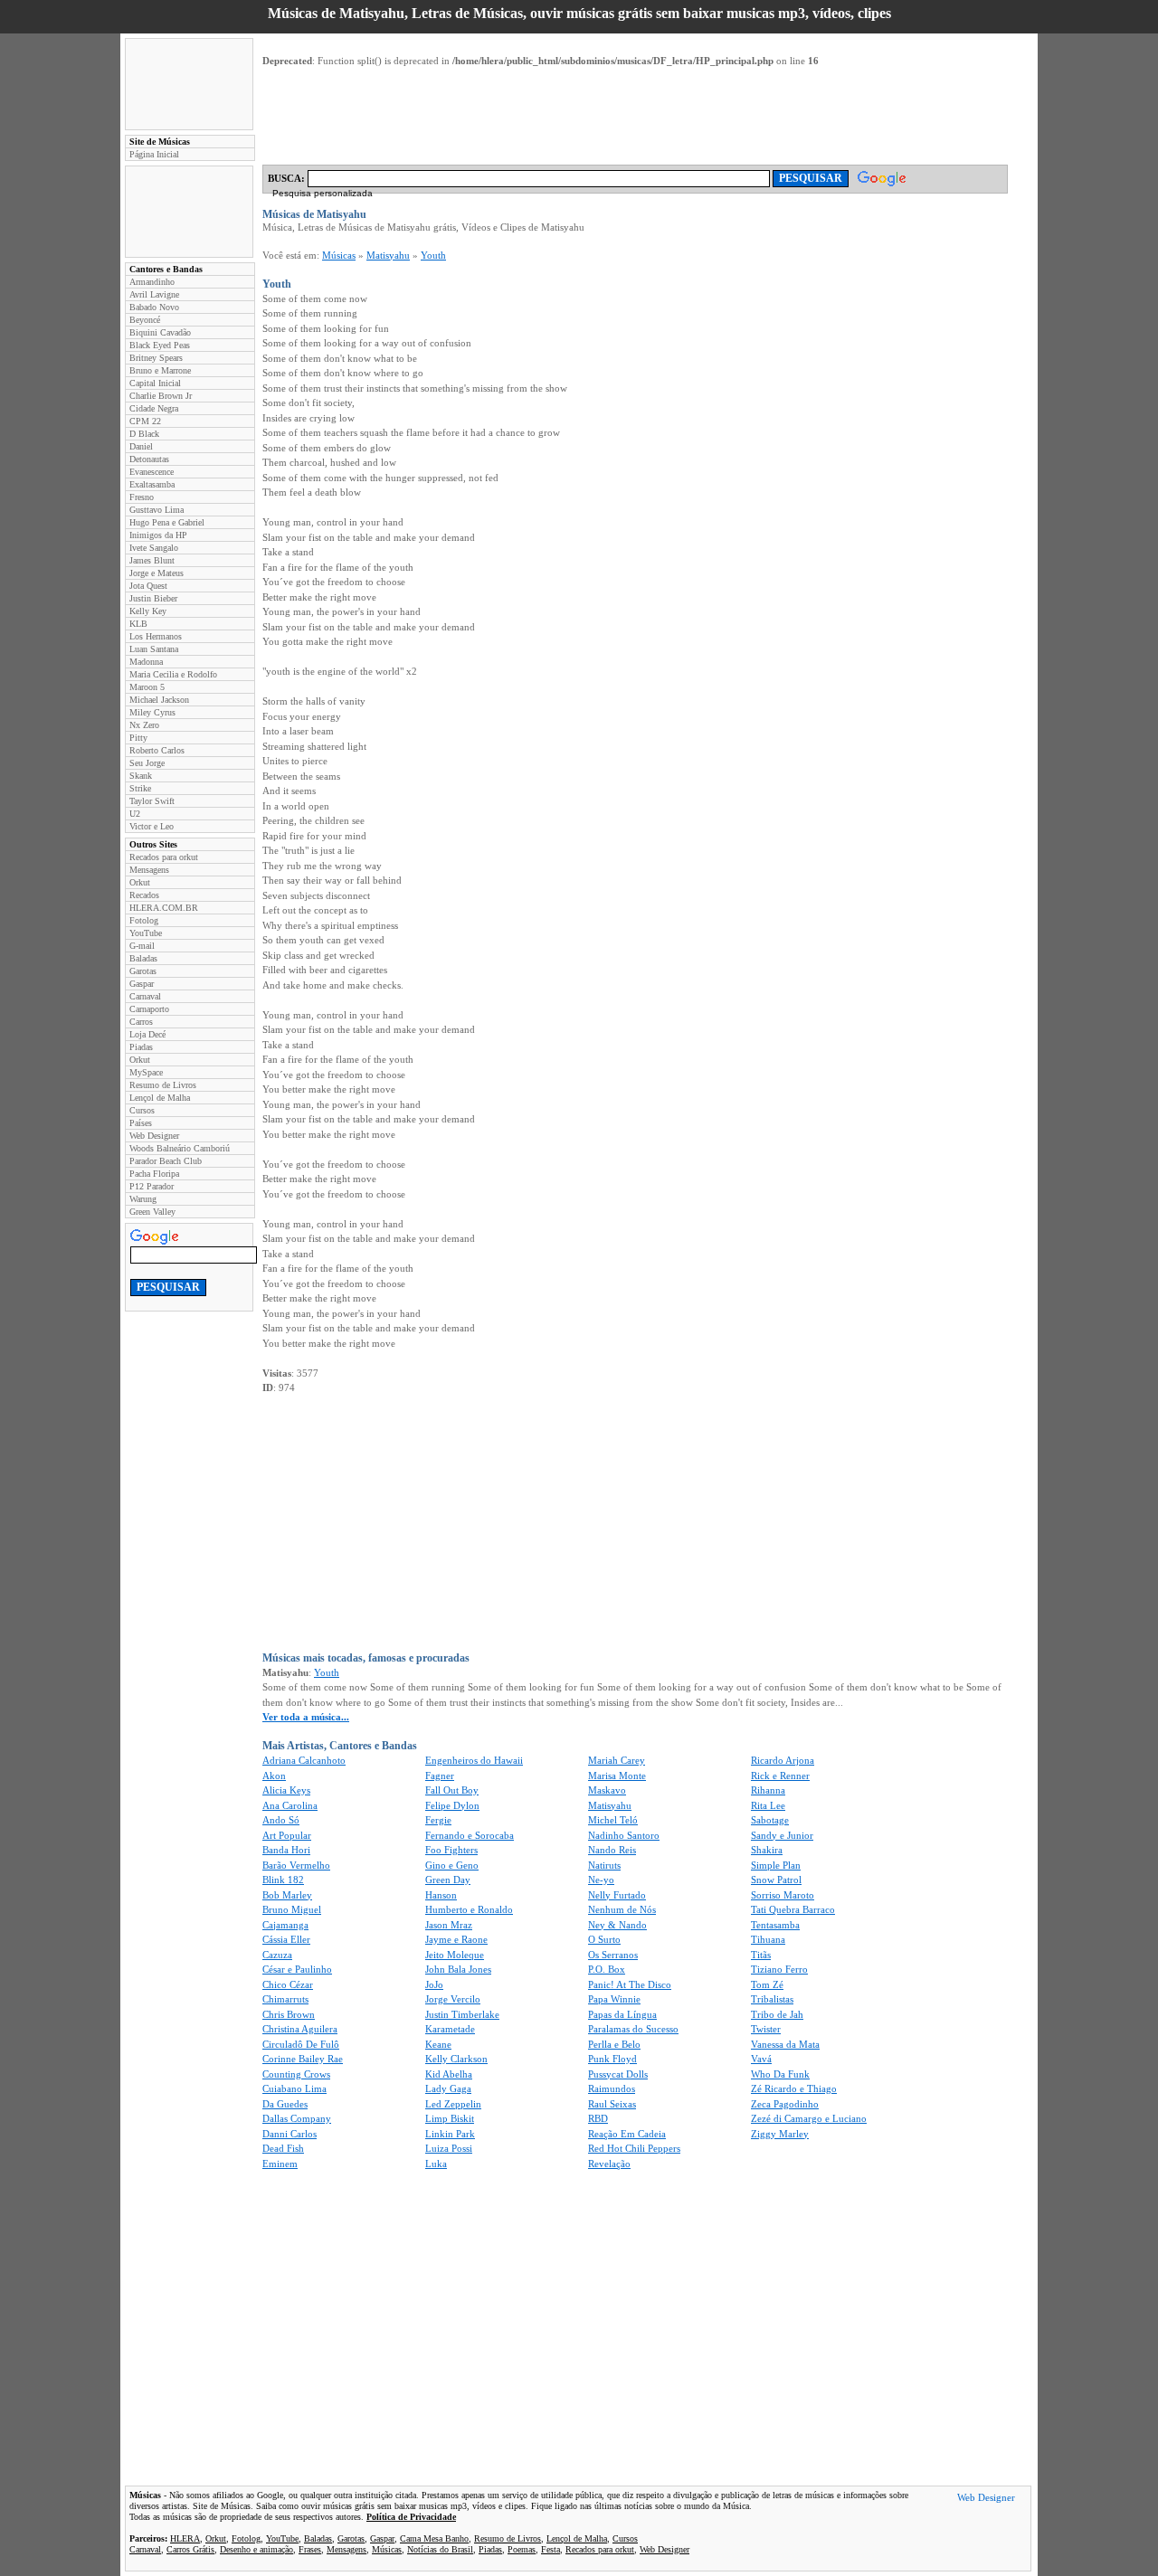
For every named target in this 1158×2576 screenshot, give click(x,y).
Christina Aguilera (300, 2029)
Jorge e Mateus (157, 573)
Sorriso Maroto (783, 1895)
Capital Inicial (155, 383)
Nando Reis (612, 1850)
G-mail (142, 946)
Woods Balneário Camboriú (180, 1148)
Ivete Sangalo (154, 548)
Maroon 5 (147, 687)
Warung (143, 1199)
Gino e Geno (452, 1865)
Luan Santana (154, 649)
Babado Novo (154, 307)
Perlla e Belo (614, 2044)
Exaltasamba (152, 484)
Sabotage (770, 1820)
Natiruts (604, 1865)
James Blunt (152, 560)
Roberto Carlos (157, 750)
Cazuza (277, 1955)
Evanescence (152, 472)
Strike (140, 788)
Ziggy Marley (780, 2134)
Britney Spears (156, 358)
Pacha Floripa (154, 1174)
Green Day (448, 1880)
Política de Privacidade (411, 2517)
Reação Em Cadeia (627, 2134)
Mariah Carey (617, 1760)
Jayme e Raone (456, 1939)
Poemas (522, 2549)
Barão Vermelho (296, 1865)
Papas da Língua (622, 2014)
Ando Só (281, 1820)
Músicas (339, 255)
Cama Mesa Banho (434, 2538)
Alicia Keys (286, 1790)
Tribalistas (772, 1999)
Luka (436, 2164)
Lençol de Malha (160, 1098)
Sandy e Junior (782, 1835)
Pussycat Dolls (618, 2074)
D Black (144, 434)
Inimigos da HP (158, 535)
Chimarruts (285, 1999)
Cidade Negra (154, 408)
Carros (141, 1022)
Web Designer (154, 1136)
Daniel (141, 446)
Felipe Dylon (452, 1805)
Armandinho (152, 282)
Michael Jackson (159, 700)
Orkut (140, 882)
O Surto (604, 1939)
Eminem (280, 2164)
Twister (766, 2029)
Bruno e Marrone (160, 370)
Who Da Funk (780, 2074)
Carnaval (145, 996)
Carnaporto (149, 1009)
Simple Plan (776, 1865)
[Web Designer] (986, 2500)
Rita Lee (768, 1805)
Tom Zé (767, 1984)
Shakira (767, 1850)
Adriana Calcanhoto (304, 1760)
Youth (433, 255)
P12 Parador (152, 1186)
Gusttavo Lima (157, 510)
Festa (551, 2549)
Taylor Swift (152, 801)
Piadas (141, 1047)
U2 (135, 814)
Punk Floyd (612, 2059)
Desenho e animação (256, 2549)
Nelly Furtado (617, 1895)
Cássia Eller (286, 1939)
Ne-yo (601, 1880)
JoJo (434, 1984)
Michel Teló (613, 1820)
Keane (438, 2044)
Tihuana (768, 1939)
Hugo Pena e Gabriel (167, 522)
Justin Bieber (153, 598)
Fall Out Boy (452, 1790)
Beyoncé (145, 320)
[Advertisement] (189, 84)
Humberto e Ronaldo (469, 1909)
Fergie (438, 1820)
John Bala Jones (458, 1969)
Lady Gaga (448, 2088)
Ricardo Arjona (783, 1760)
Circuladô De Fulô (301, 2044)
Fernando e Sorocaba (470, 1835)
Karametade (450, 2029)
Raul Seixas (612, 2104)
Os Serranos (613, 1955)
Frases (310, 2549)
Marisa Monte (617, 1776)
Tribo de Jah (777, 2014)
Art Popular (287, 1835)
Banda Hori (286, 1850)
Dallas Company (297, 2118)
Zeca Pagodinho (785, 2104)
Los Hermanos (156, 636)
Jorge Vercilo (453, 1999)
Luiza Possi (449, 2148)
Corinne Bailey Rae (303, 2059)
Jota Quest (148, 586)
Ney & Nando (617, 1925)
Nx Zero (144, 725)
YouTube (146, 933)
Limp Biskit (450, 2118)
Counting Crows (296, 2074)
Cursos (142, 1110)
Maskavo (607, 1790)
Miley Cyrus (152, 712)
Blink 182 (283, 1880)
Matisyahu (388, 255)
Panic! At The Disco (630, 1984)
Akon (274, 1776)
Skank (141, 776)
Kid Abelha (449, 2074)
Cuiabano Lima (294, 2088)
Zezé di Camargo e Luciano (809, 2118)
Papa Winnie (614, 1999)
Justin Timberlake (462, 2014)
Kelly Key (148, 611)
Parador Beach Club (166, 1161)
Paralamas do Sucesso (633, 2029)
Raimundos (612, 2088)
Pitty (138, 738)
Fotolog (144, 920)
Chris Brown (289, 2014)
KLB (138, 624)
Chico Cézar (288, 1984)
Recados (144, 895)
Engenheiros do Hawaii (474, 1760)
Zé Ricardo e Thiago (794, 2088)
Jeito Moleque (455, 1955)
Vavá (761, 2059)
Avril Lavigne (154, 294)
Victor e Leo (152, 826)
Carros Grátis (190, 2549)
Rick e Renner (780, 1776)
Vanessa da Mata (785, 2044)
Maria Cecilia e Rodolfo (173, 674)
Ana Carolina (290, 1805)
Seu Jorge (147, 763)
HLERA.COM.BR (164, 908)
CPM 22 (145, 421)
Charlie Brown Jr (161, 396)
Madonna (146, 662)
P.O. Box (607, 1969)
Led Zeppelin (453, 2104)
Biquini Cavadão (160, 332)
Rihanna (768, 1790)
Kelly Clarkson (456, 2059)
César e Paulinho (297, 1969)
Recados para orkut (164, 857)
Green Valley (152, 1212)
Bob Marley (287, 1895)
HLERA (185, 2538)
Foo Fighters (451, 1850)
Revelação (609, 2164)
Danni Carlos (289, 2134)
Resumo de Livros (163, 1085)
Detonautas (149, 459)
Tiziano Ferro (779, 1969)
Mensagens (149, 870)
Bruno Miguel (292, 1909)
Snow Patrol (776, 1880)
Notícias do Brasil (440, 2549)
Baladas (143, 958)
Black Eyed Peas (160, 345)
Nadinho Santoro (624, 1835)
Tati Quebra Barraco (793, 1909)
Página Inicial (154, 154)
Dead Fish (283, 2148)
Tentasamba (775, 1925)
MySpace (146, 1072)
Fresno (142, 497)
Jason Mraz (449, 1925)
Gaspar (142, 984)
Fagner (440, 1776)
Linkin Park (450, 2134)
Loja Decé (147, 1034)
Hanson (441, 1895)
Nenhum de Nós (622, 1909)
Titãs (761, 1955)
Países (141, 1123)
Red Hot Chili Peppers (634, 2148)
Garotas (143, 971)
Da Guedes (285, 2104)
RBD (598, 2118)
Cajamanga (285, 1925)
